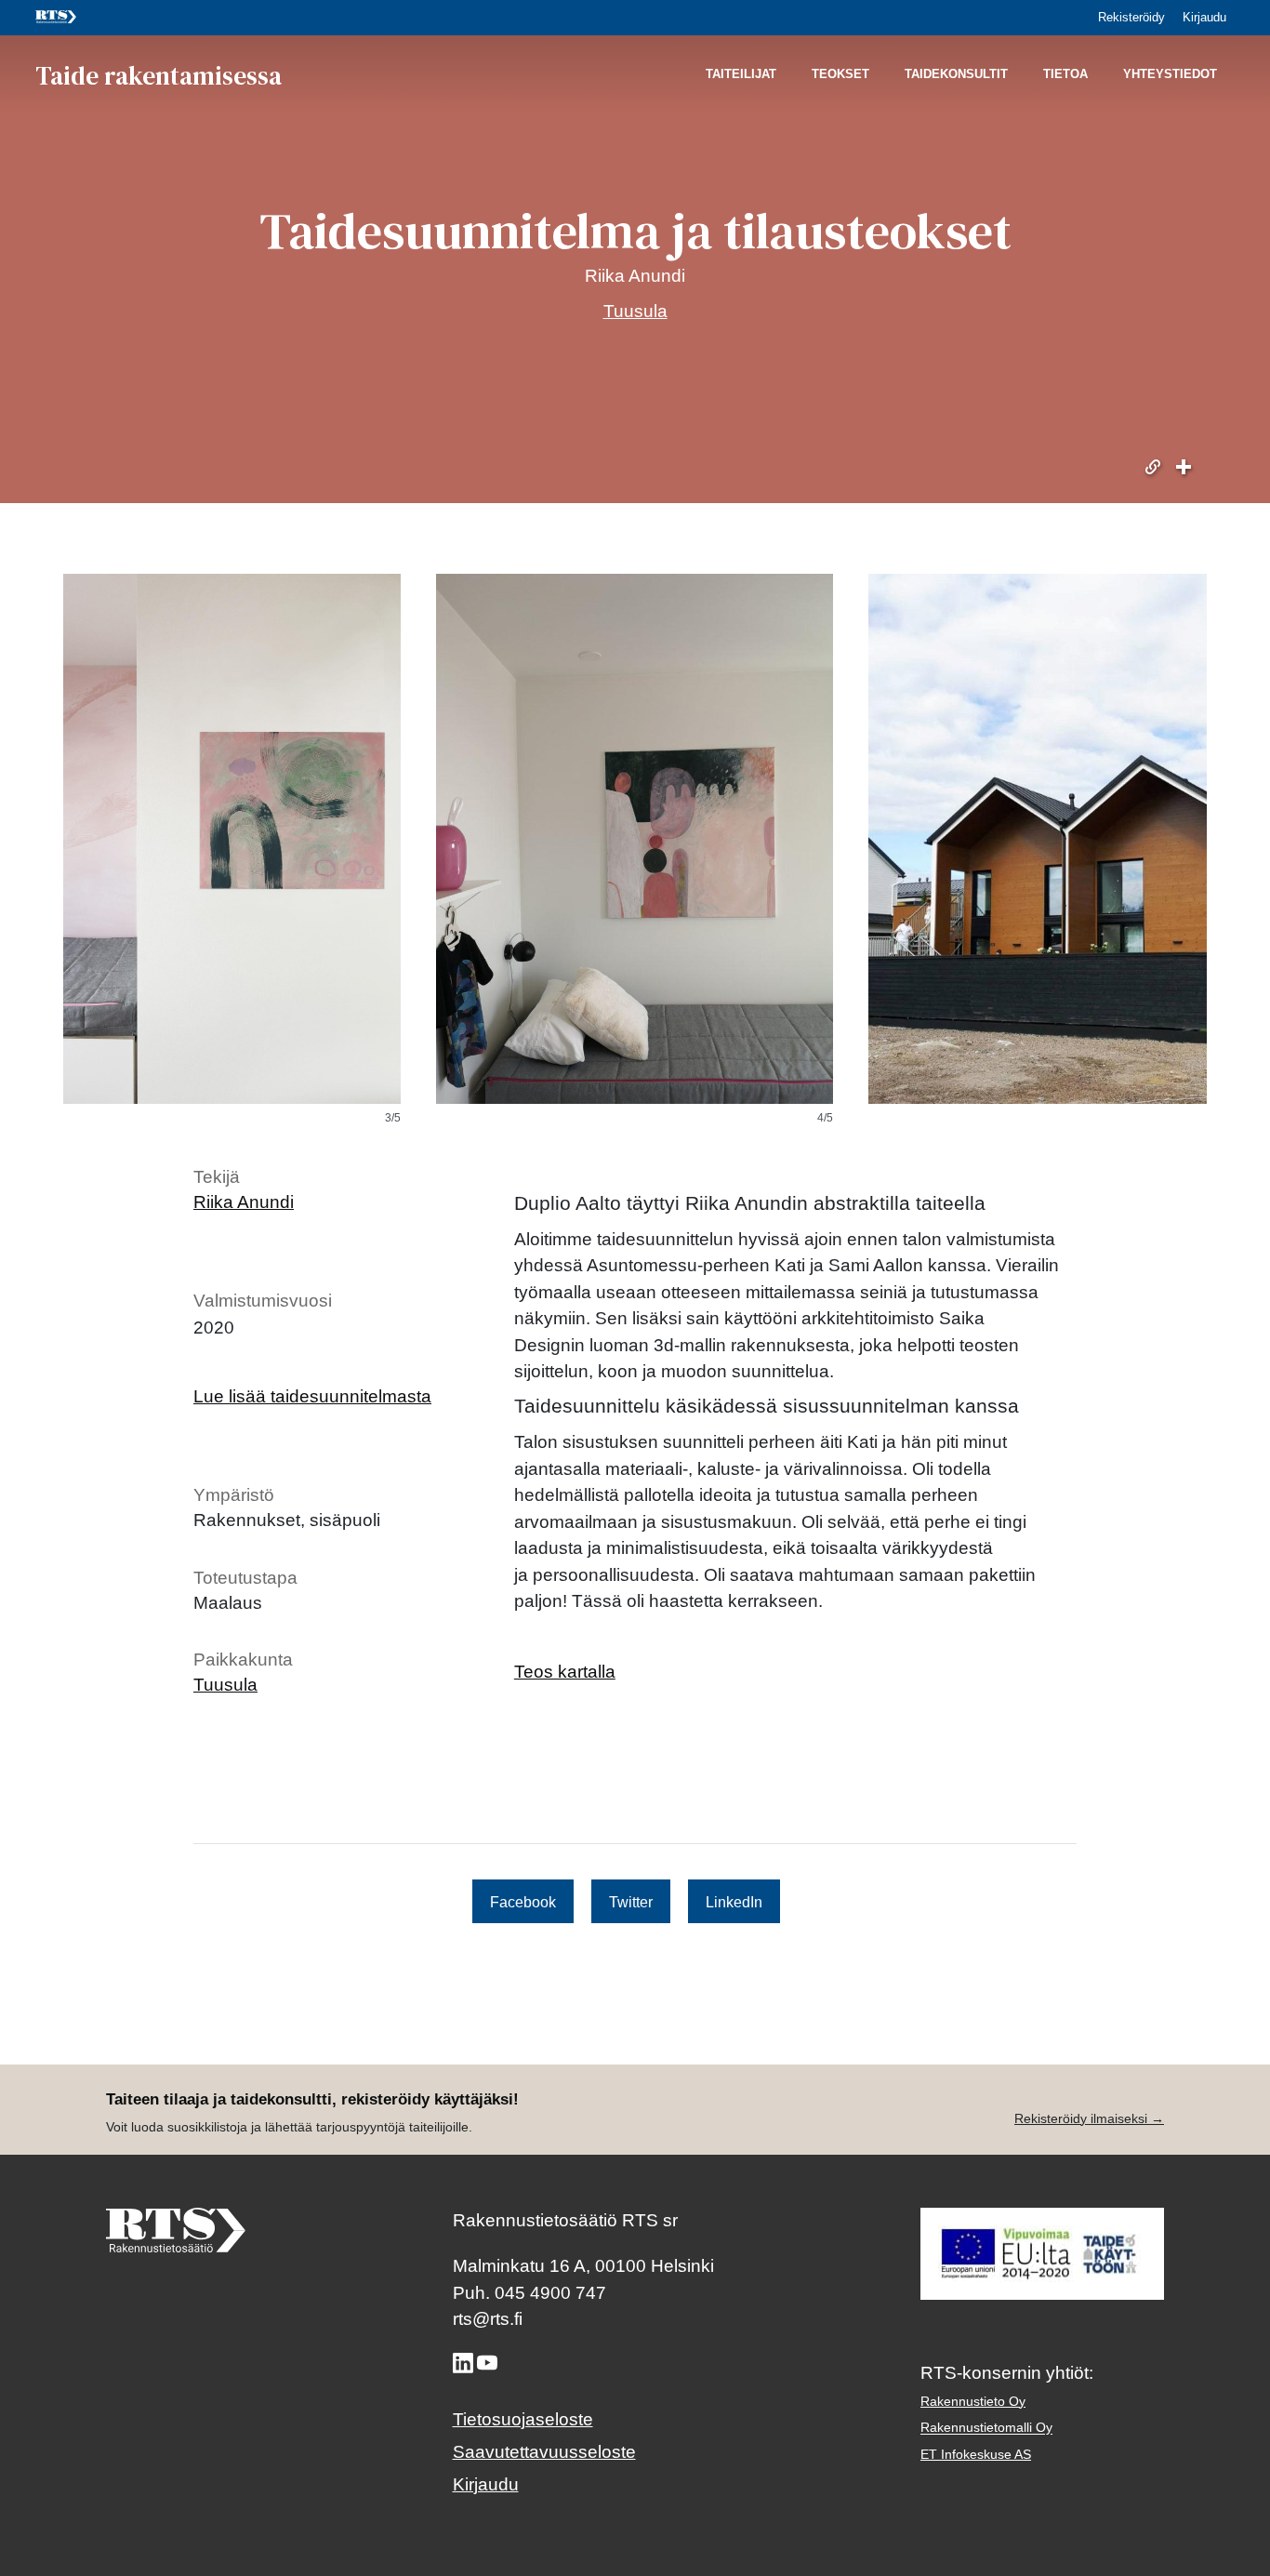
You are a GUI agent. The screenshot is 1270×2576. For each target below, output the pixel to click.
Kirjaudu (1204, 17)
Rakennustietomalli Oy (986, 2428)
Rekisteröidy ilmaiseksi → (1089, 2118)
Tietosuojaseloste (523, 2419)
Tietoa (1065, 75)
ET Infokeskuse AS (976, 2454)
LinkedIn (734, 1901)
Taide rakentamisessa (159, 74)
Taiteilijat (741, 75)
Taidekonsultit (956, 75)
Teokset (840, 75)
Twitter (631, 1901)
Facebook (523, 1901)
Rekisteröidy (1131, 17)
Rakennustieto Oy (973, 2401)
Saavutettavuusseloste (544, 2452)
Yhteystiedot (1170, 75)
